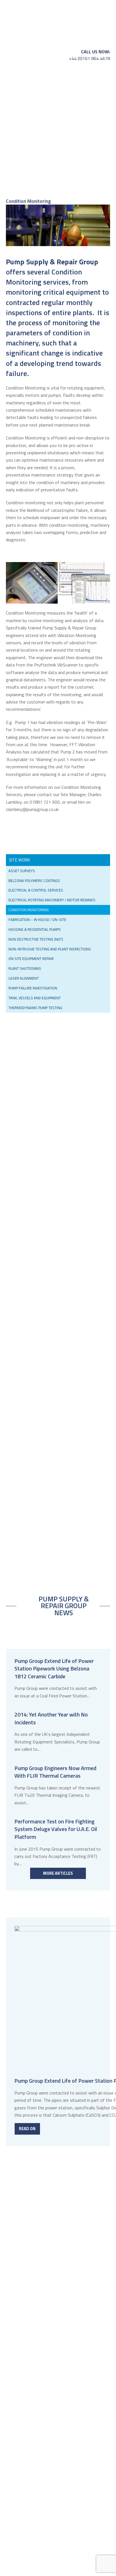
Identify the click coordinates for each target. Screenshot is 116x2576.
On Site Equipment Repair (31, 959)
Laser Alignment (24, 978)
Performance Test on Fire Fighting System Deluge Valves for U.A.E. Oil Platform (56, 1829)
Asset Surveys (22, 871)
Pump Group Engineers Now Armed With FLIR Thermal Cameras (55, 1772)
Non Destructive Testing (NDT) (36, 939)
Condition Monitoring (29, 910)
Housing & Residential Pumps (35, 929)
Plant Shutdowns (25, 968)
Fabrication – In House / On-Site (37, 920)
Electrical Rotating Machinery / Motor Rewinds (52, 900)
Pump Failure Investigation (33, 988)
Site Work (19, 860)
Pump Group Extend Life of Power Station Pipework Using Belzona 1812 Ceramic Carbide (54, 1669)
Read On (27, 2129)
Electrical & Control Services (36, 890)
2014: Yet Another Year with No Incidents (51, 1718)
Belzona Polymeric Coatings (34, 881)
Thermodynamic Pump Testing (35, 1008)
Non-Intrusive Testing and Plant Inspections (50, 949)
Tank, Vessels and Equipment (35, 998)
